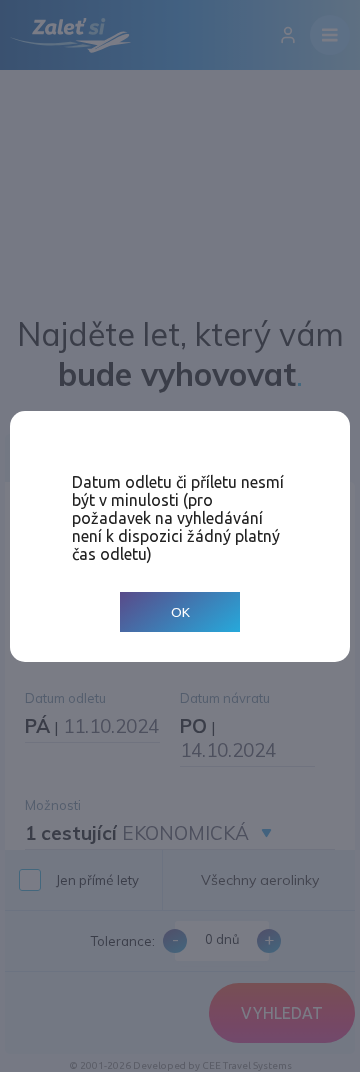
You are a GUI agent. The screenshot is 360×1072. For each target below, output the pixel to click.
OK (180, 611)
